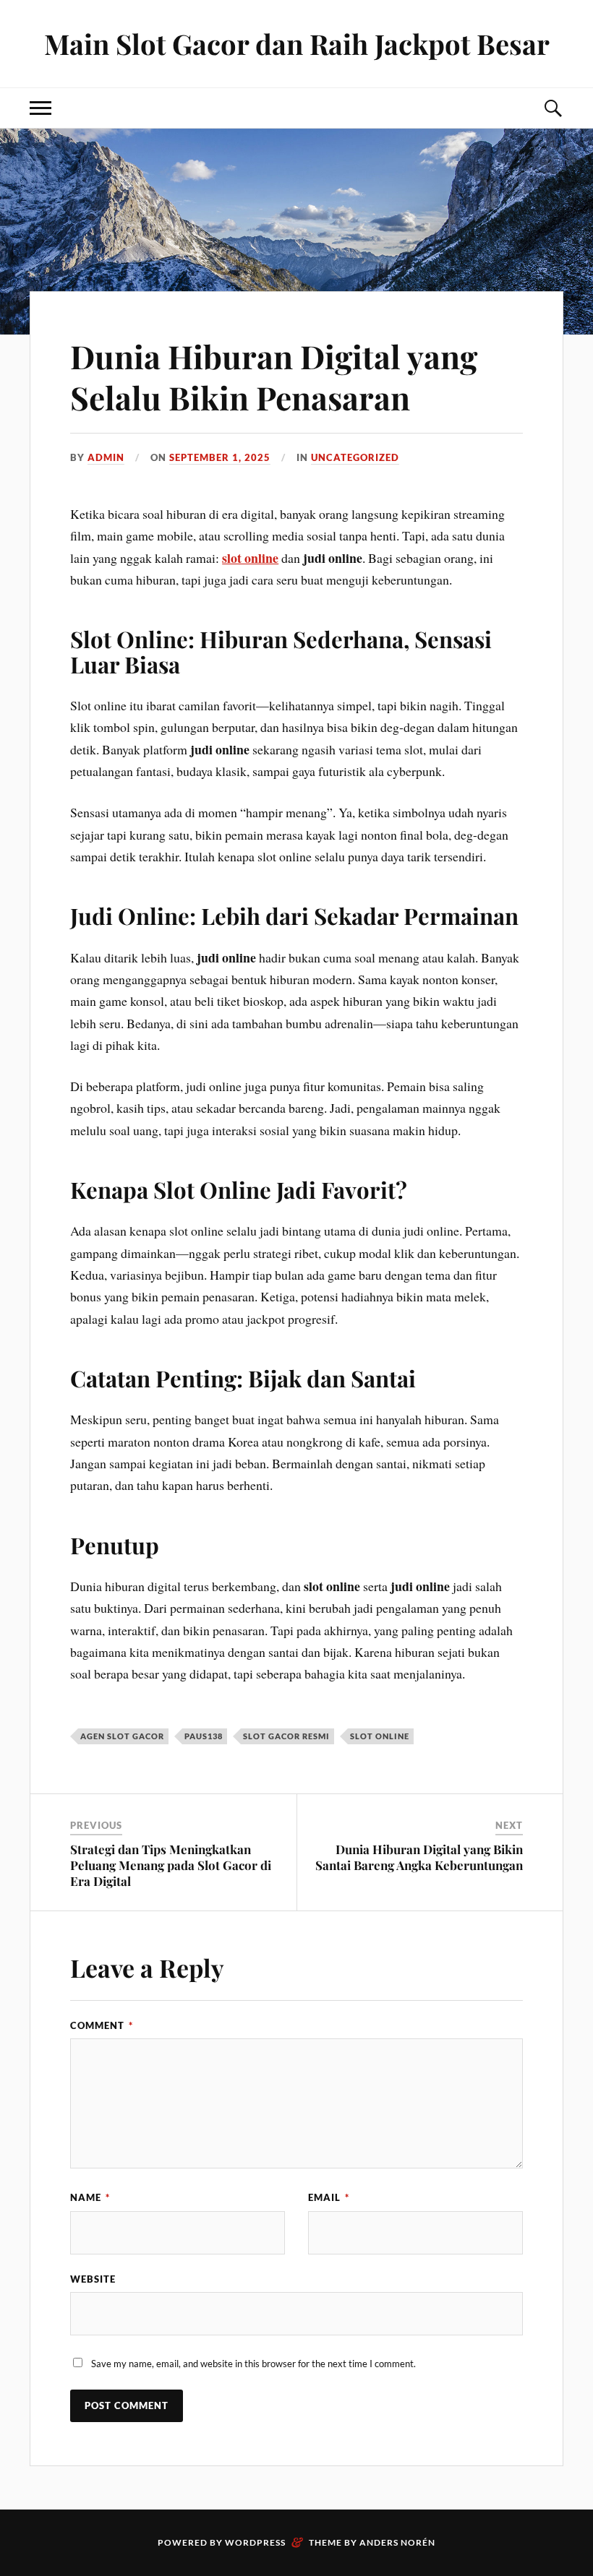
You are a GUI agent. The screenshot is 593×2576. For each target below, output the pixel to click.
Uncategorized (355, 457)
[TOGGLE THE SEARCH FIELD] (553, 108)
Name (90, 2197)
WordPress (255, 2542)
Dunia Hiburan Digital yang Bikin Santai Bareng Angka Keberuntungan (419, 1857)
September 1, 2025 (220, 457)
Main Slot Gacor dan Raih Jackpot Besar (297, 44)
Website (93, 2279)
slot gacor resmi (286, 1736)
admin (106, 457)
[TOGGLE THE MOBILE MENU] (40, 108)
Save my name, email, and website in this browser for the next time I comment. (253, 2364)
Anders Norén (397, 2542)
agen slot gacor (122, 1736)
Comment (102, 2025)
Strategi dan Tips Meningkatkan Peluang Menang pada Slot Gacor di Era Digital (171, 1865)
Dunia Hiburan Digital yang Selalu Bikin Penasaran (274, 376)
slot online (250, 558)
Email (329, 2197)
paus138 (204, 1736)
